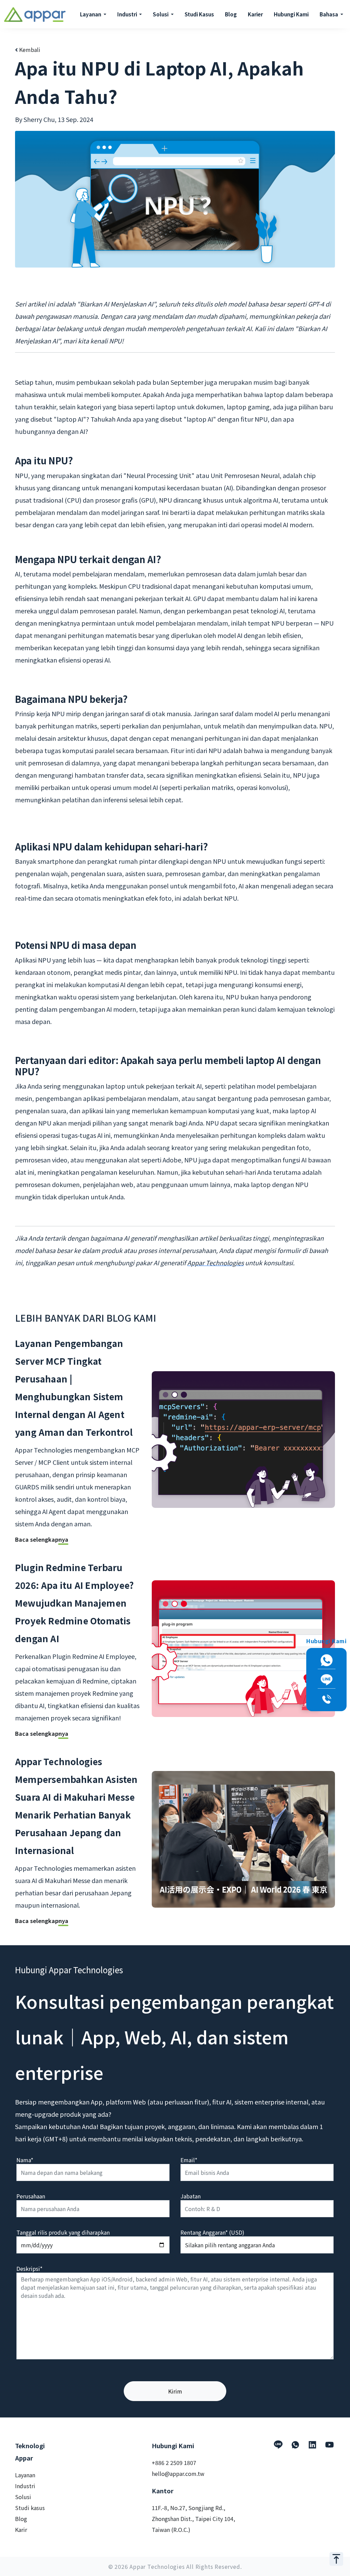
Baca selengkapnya (42, 1539)
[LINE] (278, 2445)
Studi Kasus (199, 14)
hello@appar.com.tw (178, 2473)
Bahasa (329, 14)
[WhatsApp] (295, 2445)
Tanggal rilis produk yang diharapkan (63, 2232)
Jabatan (191, 2196)
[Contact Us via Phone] (326, 1699)
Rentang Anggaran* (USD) (212, 2232)
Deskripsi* (29, 2268)
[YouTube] (329, 2445)
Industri (25, 2486)
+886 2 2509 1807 (174, 2463)
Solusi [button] (161, 14)
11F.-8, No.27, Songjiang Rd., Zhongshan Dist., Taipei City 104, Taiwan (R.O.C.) (193, 2519)
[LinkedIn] (312, 2445)
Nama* (25, 2160)
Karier (255, 14)
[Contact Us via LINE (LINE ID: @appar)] (326, 1680)
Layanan (25, 2475)
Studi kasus (30, 2508)
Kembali (29, 50)
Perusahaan (31, 2196)
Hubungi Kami (291, 14)
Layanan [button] (91, 14)
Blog (231, 14)
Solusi (23, 2497)
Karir (21, 2530)
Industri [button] (128, 14)
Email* (189, 2160)
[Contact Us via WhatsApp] (326, 1660)
